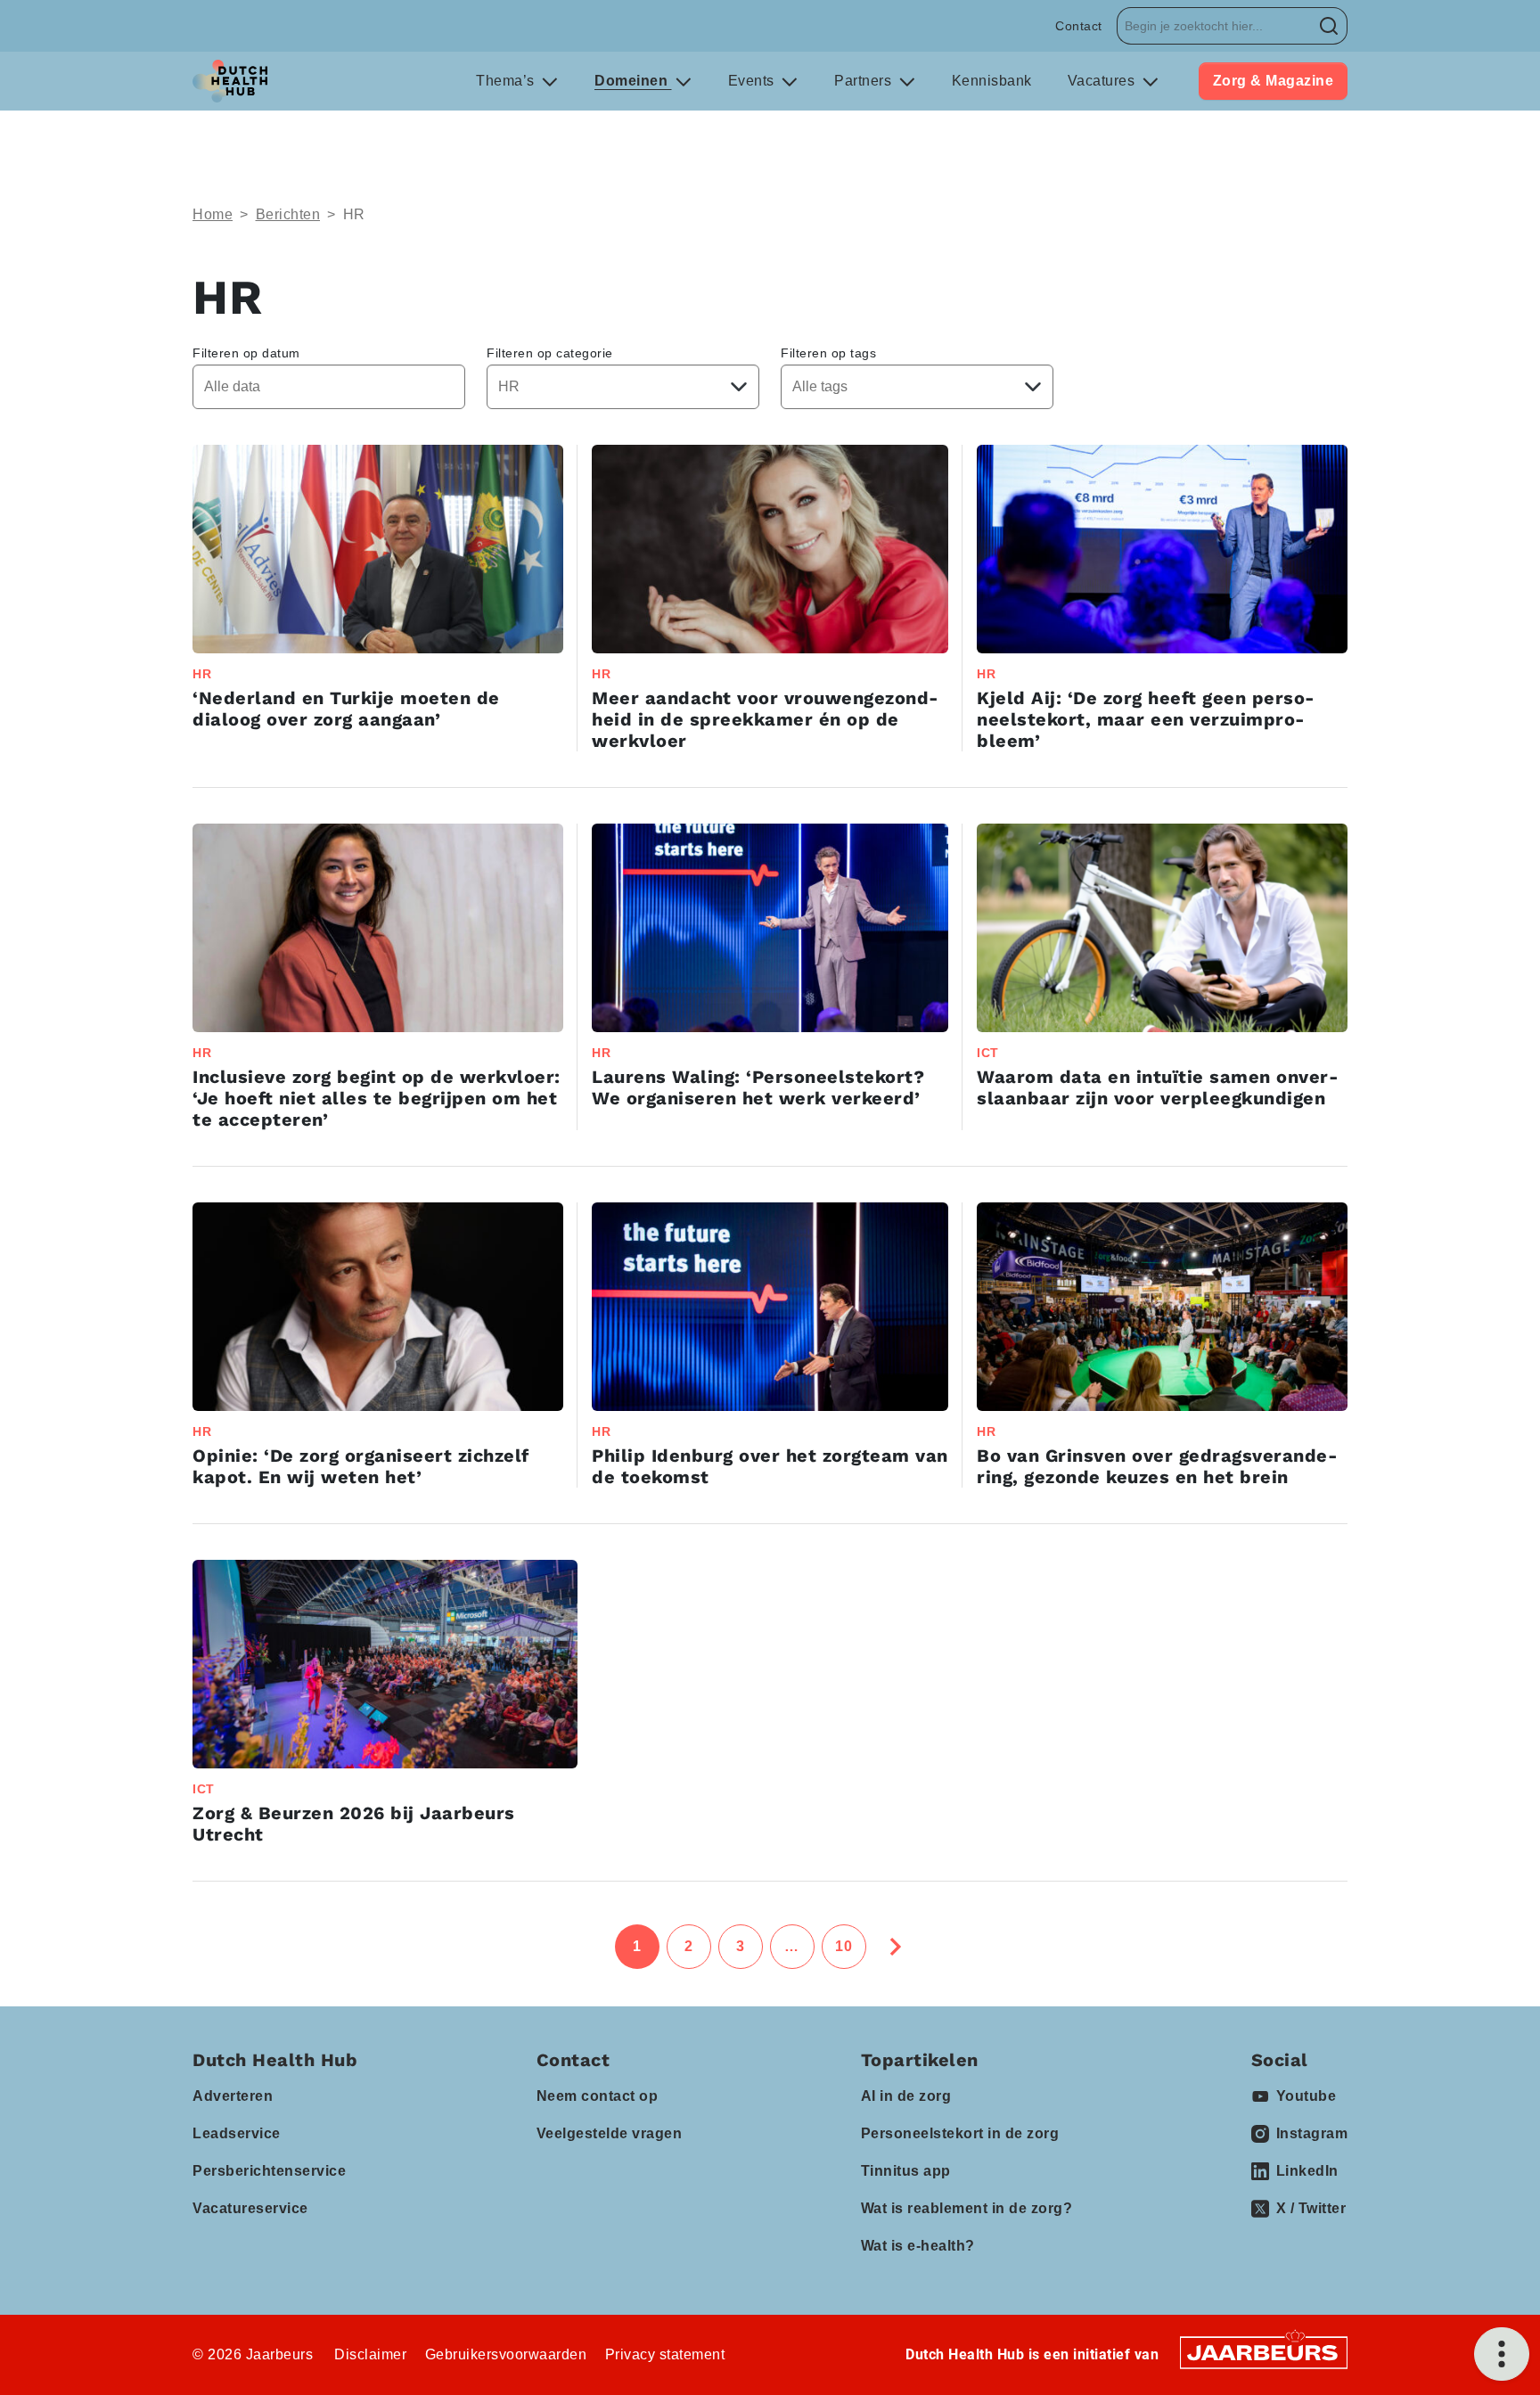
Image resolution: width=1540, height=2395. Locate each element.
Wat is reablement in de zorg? (967, 2208)
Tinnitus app (906, 2171)
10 (844, 1946)
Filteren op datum (246, 353)
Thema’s (507, 81)
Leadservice (237, 2133)
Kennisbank (992, 81)
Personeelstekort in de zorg (960, 2133)
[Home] (230, 81)
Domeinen (633, 81)
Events (754, 81)
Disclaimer (370, 2354)
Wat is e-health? (918, 2246)
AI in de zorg (906, 2096)
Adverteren (233, 2096)
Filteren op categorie (550, 353)
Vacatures (1103, 81)
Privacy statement (665, 2354)
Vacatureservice (250, 2208)
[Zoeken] (1329, 26)
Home (213, 214)
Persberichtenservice (269, 2171)
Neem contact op (598, 2096)
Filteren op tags (828, 353)
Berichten (288, 214)
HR (354, 214)
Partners (865, 81)
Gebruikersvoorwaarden (506, 2354)
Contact (1079, 26)
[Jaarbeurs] (1264, 2352)
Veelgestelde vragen (610, 2133)
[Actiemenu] (1502, 2354)
